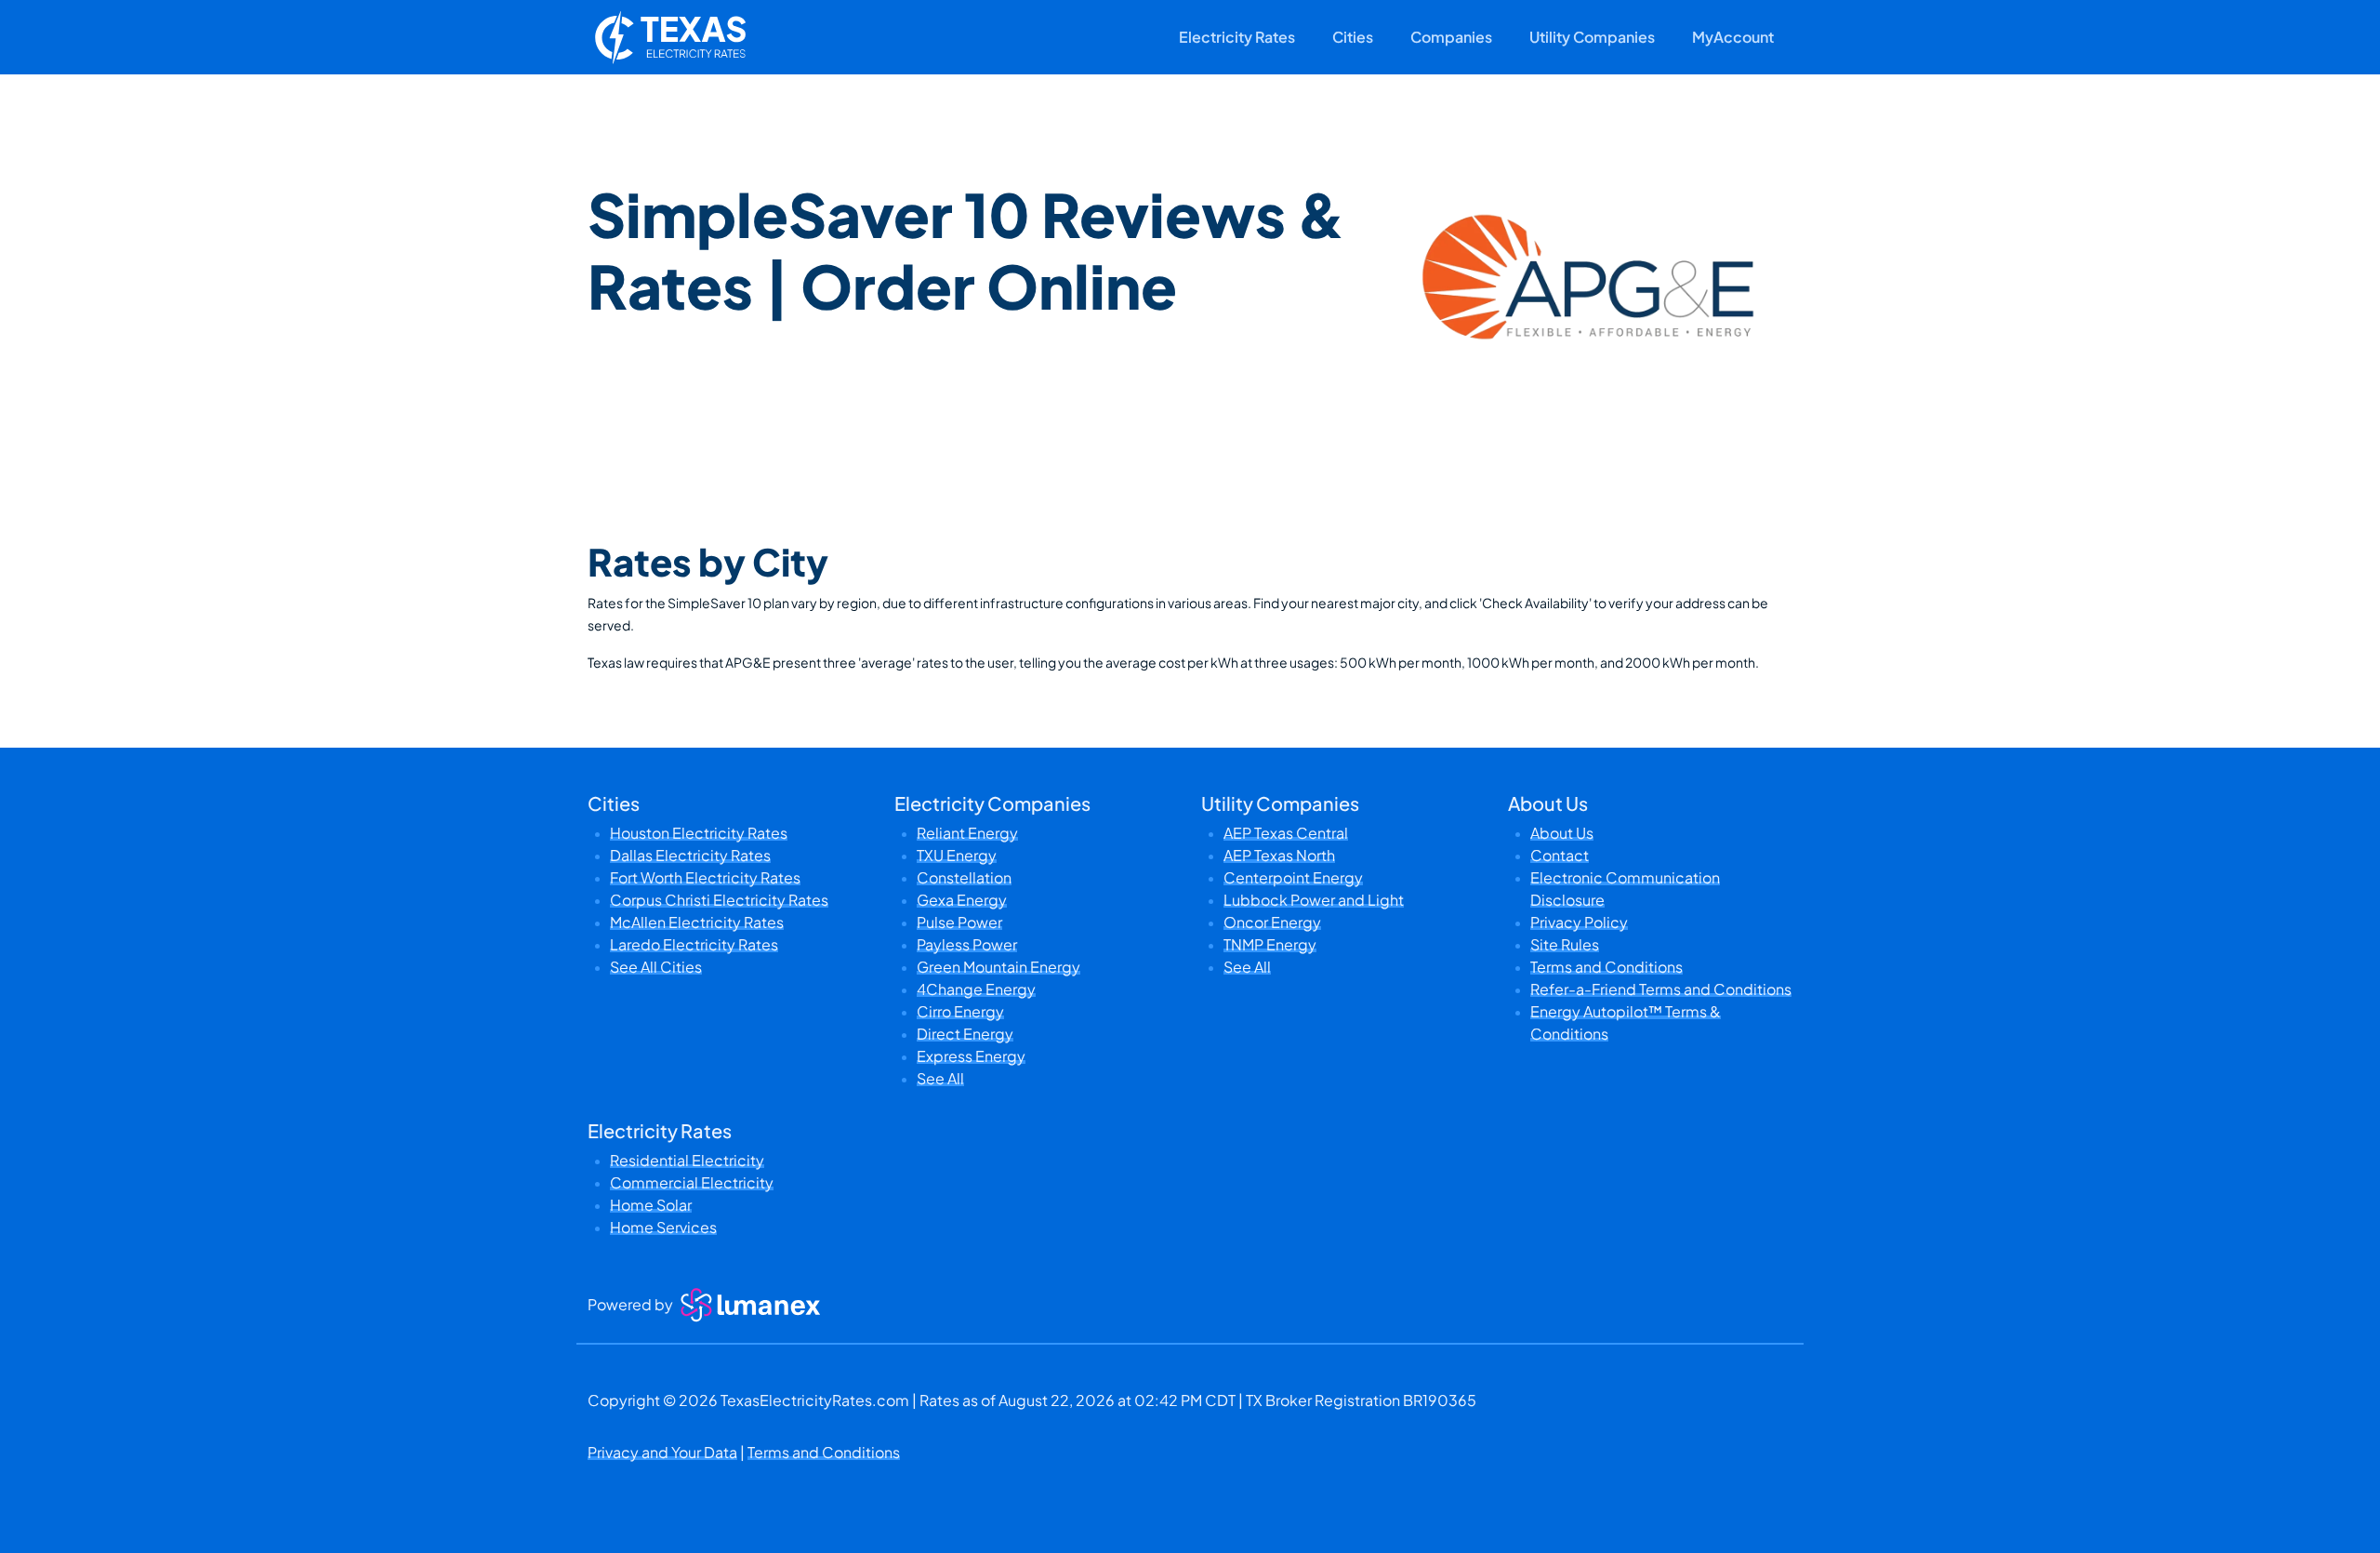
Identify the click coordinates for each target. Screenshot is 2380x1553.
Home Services (663, 1227)
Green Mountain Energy (998, 967)
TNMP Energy (1270, 944)
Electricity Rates (1237, 37)
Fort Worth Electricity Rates (705, 877)
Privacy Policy (1579, 922)
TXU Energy (957, 855)
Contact (1560, 855)
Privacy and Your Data (662, 1452)
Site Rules (1565, 944)
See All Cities (656, 967)
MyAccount (1733, 37)
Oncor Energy (1272, 922)
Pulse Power (959, 922)
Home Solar (651, 1205)
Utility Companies (1592, 37)
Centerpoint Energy (1293, 877)
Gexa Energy (962, 900)
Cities (1353, 37)
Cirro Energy (960, 1011)
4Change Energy (976, 989)
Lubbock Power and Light (1314, 900)
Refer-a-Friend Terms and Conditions (1661, 989)
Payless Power (967, 944)
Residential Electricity (687, 1160)
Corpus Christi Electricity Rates (719, 900)
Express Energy (971, 1056)
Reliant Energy (967, 833)
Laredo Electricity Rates (694, 944)
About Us (1562, 833)
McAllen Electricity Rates (697, 922)
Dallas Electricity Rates (690, 855)
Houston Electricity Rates (699, 833)
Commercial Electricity (692, 1182)
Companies (1451, 37)
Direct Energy (965, 1034)
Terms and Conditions (1606, 967)
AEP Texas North (1279, 855)
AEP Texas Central (1286, 833)
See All (940, 1078)
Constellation (964, 877)
